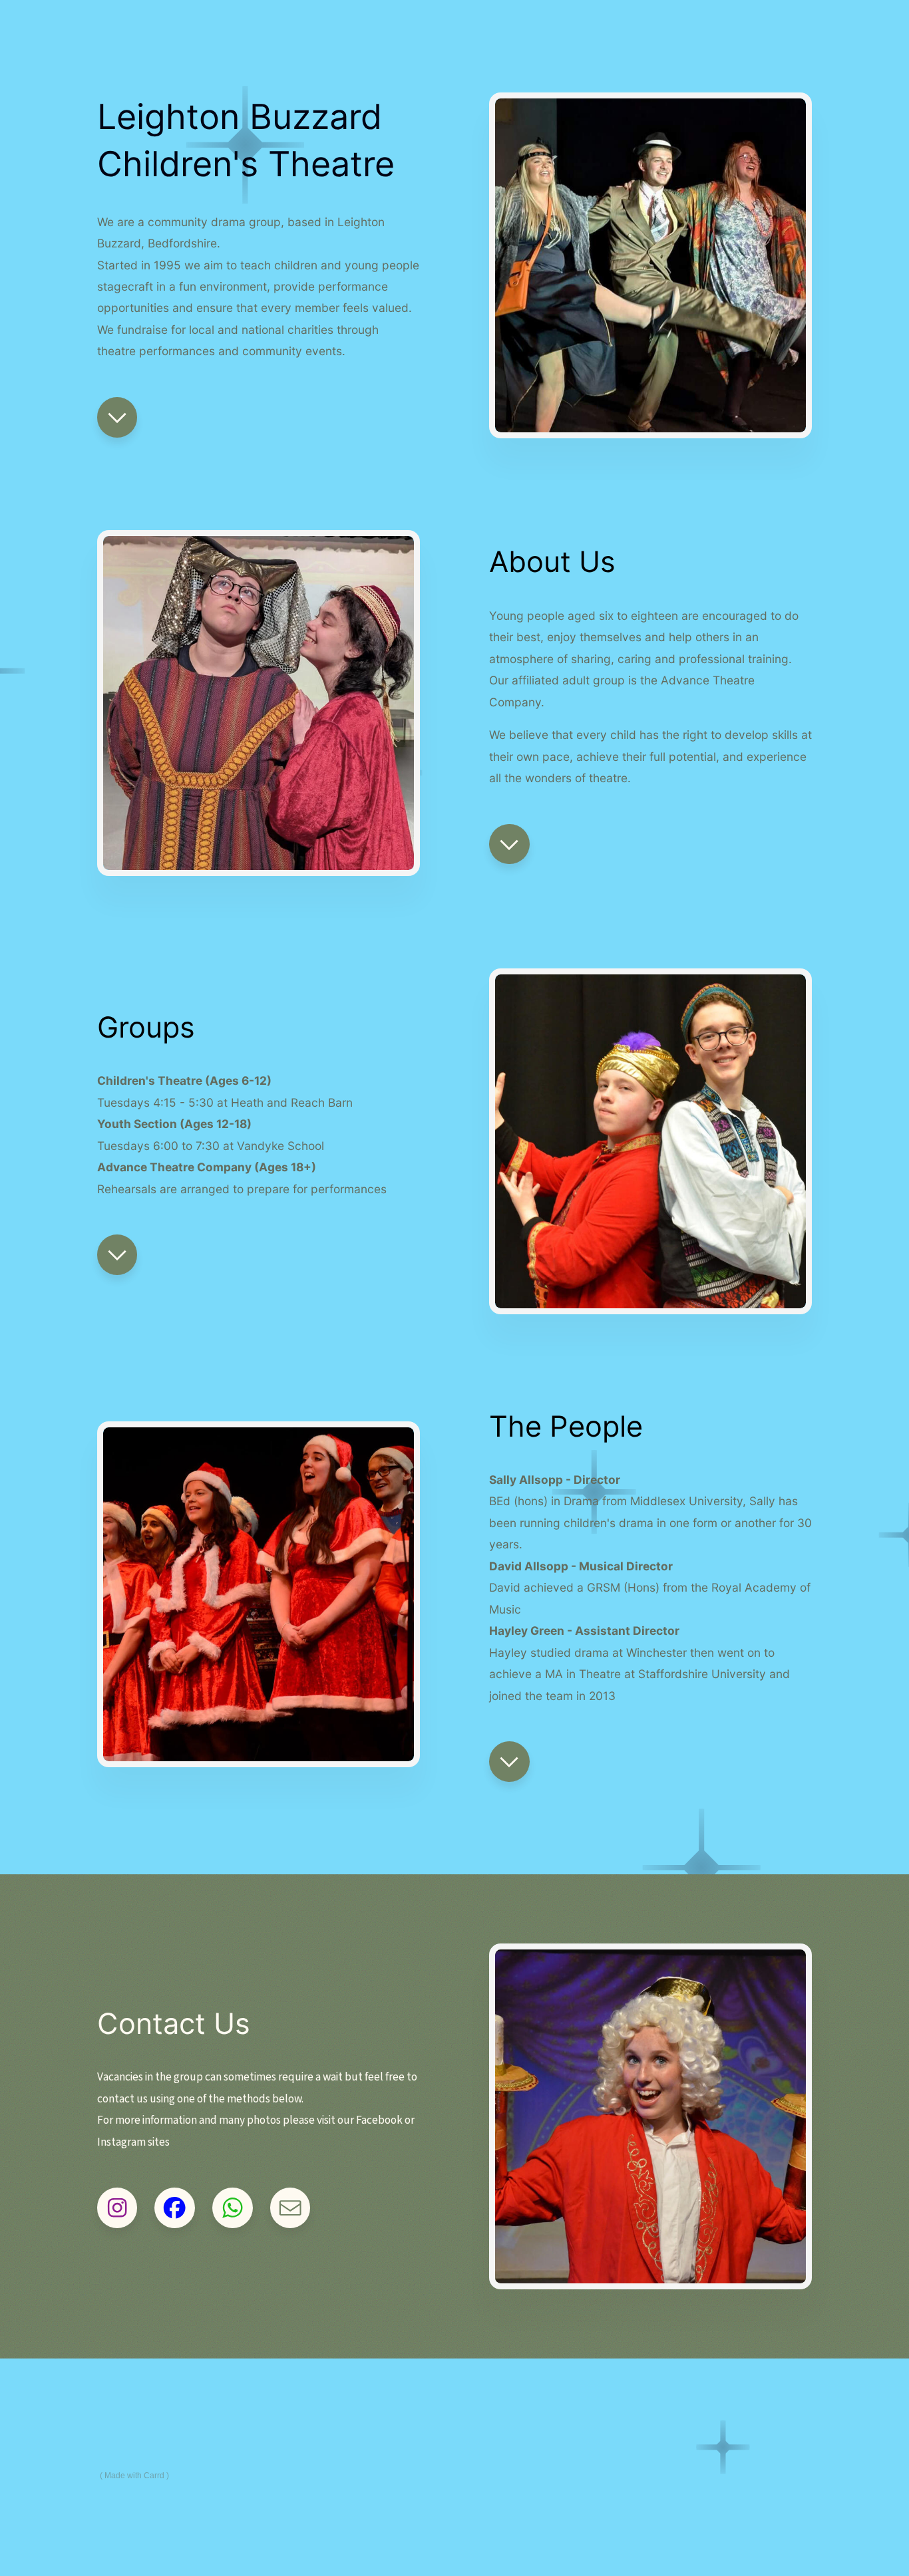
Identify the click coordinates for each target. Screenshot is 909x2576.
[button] (117, 417)
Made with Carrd (134, 2476)
